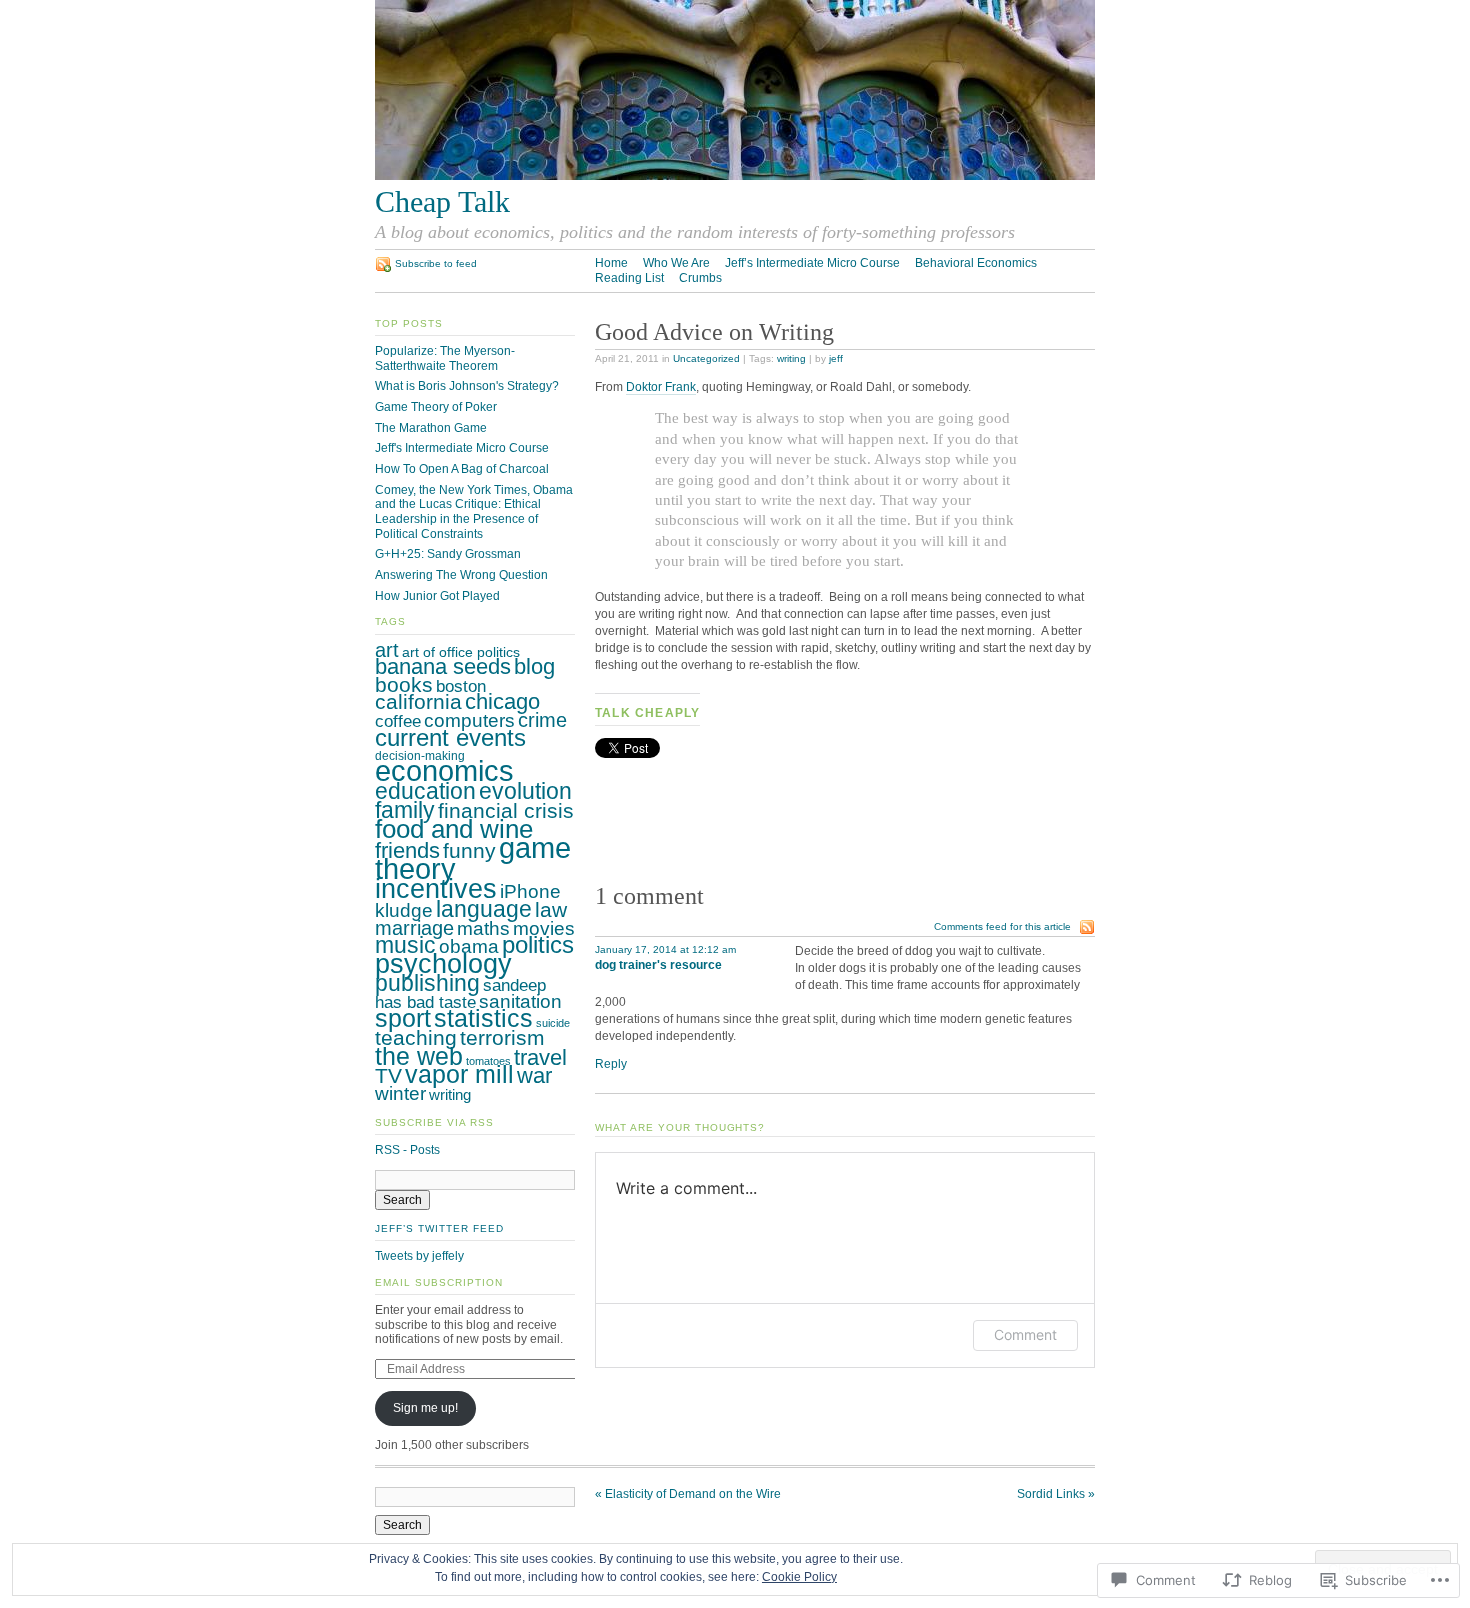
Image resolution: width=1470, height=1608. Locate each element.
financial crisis (506, 810)
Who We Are (676, 263)
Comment (1025, 1334)
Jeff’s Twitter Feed (439, 1228)
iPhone (530, 891)
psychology (443, 963)
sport (403, 1018)
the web (419, 1056)
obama (469, 946)
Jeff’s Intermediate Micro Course (812, 263)
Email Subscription (439, 1282)
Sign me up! (425, 1408)
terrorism (502, 1037)
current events (450, 737)
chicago (502, 701)
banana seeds (443, 666)
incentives (436, 888)
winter (400, 1093)
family (405, 810)
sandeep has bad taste (460, 994)
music (405, 945)
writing (791, 358)
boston (461, 686)
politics (538, 944)
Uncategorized (706, 358)
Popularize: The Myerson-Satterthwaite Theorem (445, 358)
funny (469, 850)
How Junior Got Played (437, 596)
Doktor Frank (661, 387)
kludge (404, 910)
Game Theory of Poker (436, 407)
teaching (416, 1037)
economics (444, 770)
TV (388, 1075)
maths (483, 928)
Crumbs (700, 278)
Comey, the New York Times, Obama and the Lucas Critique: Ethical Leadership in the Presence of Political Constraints (474, 512)
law (551, 909)
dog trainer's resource (658, 965)
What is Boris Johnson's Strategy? (467, 386)
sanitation (520, 1001)
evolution (525, 791)
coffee (398, 721)
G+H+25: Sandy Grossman (448, 554)
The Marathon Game (431, 428)
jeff (836, 358)
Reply (611, 1064)
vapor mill (459, 1074)
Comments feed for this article (1002, 926)
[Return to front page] (735, 176)
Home (611, 263)
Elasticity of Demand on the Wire (688, 1494)
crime (542, 720)
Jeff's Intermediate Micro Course (462, 448)
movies (544, 928)
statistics (483, 1018)
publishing (427, 983)
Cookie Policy (799, 1577)
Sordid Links (1056, 1494)
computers (469, 720)
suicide (553, 1023)
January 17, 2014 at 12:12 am (665, 949)
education (425, 791)
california (418, 701)
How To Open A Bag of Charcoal (462, 469)
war (534, 1075)
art (387, 650)
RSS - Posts (407, 1150)
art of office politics (461, 652)
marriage (414, 928)
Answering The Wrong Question (461, 575)
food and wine (454, 829)
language (484, 909)
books (404, 684)
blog (534, 666)
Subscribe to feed (436, 263)
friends (407, 850)
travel (540, 1057)
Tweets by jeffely (419, 1256)
